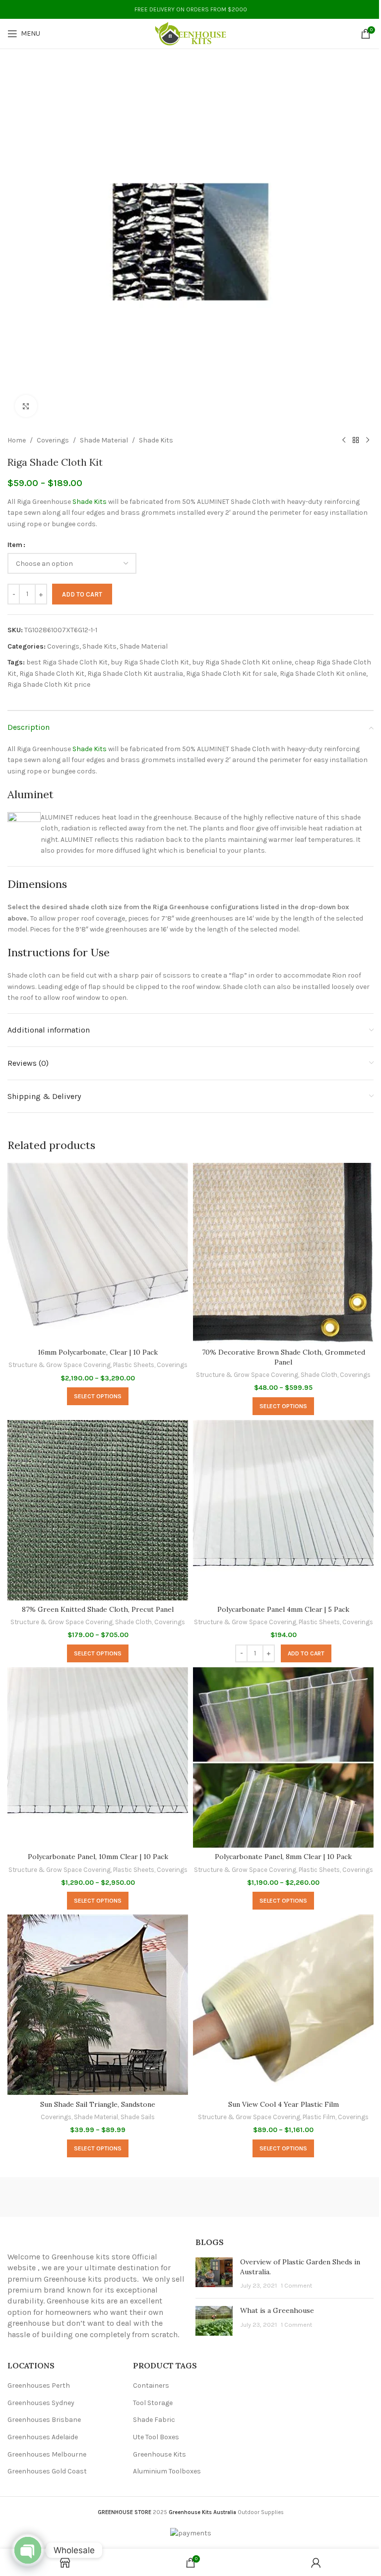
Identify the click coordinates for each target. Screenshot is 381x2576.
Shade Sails (138, 2117)
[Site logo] (190, 33)
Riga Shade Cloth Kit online (323, 674)
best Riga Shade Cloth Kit (67, 662)
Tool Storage (153, 2403)
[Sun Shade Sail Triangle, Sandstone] (98, 2005)
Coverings (53, 440)
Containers (151, 2385)
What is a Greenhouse (277, 2310)
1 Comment (296, 2285)
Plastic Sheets (134, 1365)
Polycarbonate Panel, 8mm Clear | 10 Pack (283, 1857)
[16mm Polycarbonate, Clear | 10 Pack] (98, 1253)
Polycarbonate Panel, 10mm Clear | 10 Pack (98, 1857)
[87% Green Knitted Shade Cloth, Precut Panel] (98, 1510)
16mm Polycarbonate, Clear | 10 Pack (98, 1352)
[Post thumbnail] (214, 2274)
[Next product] (368, 440)
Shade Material (104, 440)
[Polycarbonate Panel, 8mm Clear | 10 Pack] (283, 1757)
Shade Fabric (154, 2420)
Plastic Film (319, 2117)
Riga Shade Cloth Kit (52, 674)
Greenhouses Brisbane (44, 2420)
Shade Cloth (319, 1375)
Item (15, 545)
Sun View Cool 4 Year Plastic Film (284, 2104)
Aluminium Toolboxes (167, 2471)
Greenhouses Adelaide (43, 2437)
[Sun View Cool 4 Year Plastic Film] (283, 2005)
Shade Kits (156, 440)
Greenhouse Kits (159, 2454)
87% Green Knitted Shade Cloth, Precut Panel (98, 1609)
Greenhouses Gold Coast (47, 2471)
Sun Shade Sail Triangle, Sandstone (98, 2104)
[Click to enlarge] (26, 406)
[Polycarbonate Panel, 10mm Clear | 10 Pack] (98, 1757)
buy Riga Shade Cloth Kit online (242, 662)
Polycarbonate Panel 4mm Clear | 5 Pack (283, 1609)
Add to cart (82, 594)
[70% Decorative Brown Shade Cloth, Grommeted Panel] (283, 1253)
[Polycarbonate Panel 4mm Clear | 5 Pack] (283, 1510)
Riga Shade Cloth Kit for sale (231, 674)
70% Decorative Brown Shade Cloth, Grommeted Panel (284, 1357)
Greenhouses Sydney (41, 2403)
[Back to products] (356, 440)
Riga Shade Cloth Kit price (49, 685)
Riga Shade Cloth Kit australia (135, 674)
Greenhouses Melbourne (47, 2454)
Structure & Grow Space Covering (60, 1365)
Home (17, 440)
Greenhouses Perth (39, 2385)
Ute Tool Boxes (156, 2437)
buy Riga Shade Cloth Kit (150, 662)
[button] (306, 1653)
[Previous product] (344, 440)
